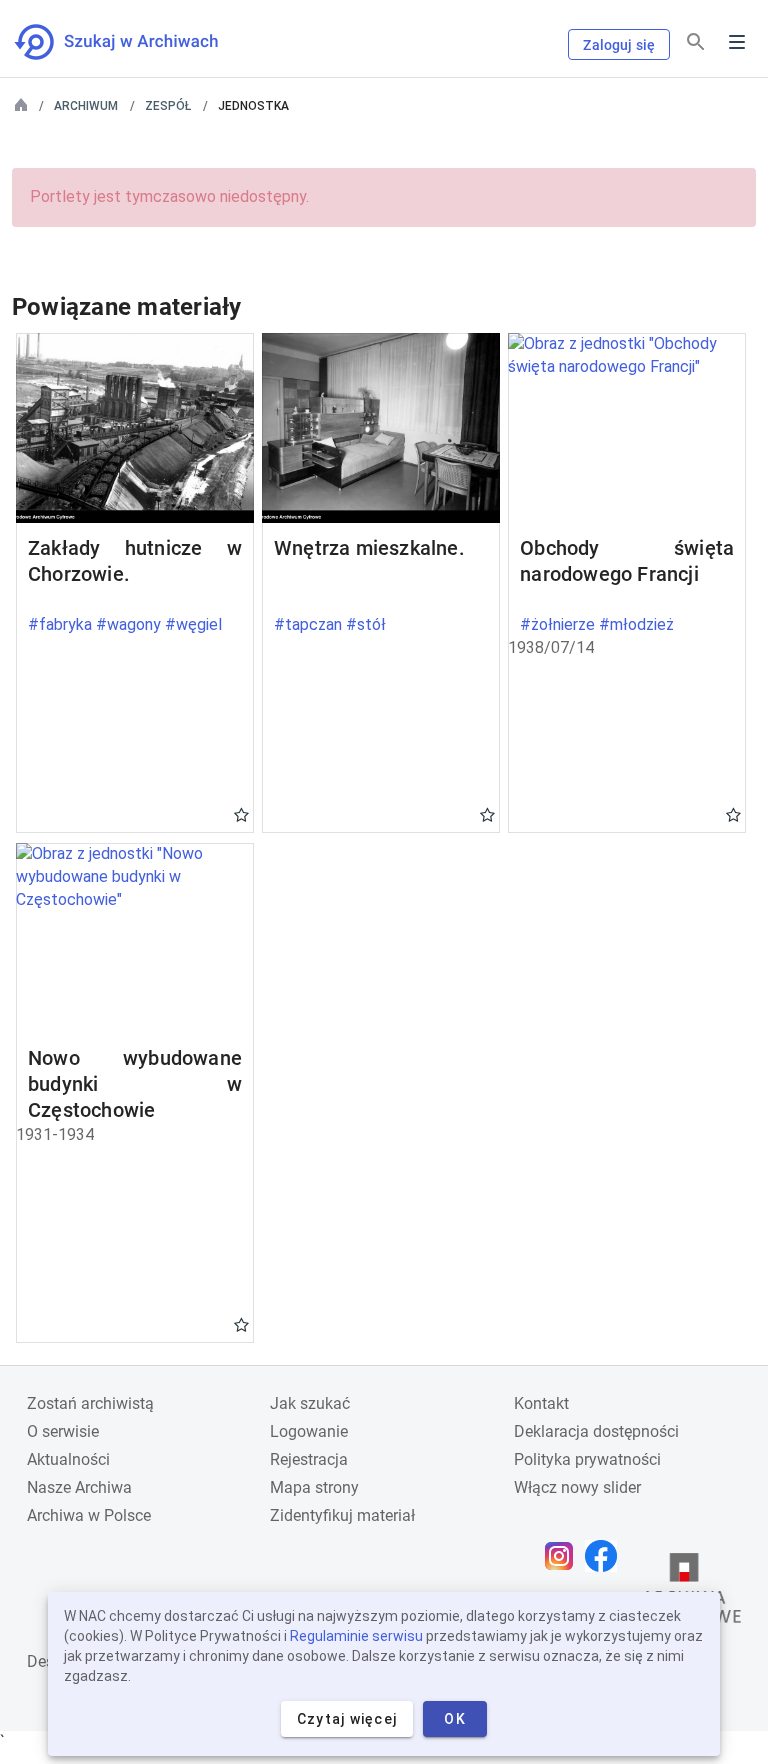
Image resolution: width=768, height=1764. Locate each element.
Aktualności (68, 1459)
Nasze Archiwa (79, 1487)
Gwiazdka (241, 814)
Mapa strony (314, 1487)
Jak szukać (310, 1403)
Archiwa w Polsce (89, 1515)
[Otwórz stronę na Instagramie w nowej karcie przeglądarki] (564, 1556)
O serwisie (63, 1431)
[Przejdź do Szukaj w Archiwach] (134, 42)
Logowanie (309, 1431)
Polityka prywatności (587, 1459)
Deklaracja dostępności (596, 1431)
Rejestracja (309, 1459)
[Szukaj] (696, 42)
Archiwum (86, 106)
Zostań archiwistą (90, 1403)
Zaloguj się (619, 45)
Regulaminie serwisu (356, 1636)
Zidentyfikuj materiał (342, 1515)
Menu (737, 42)
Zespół (168, 106)
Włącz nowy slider (577, 1487)
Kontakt (541, 1403)
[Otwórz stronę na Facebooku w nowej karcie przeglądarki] (606, 1556)
